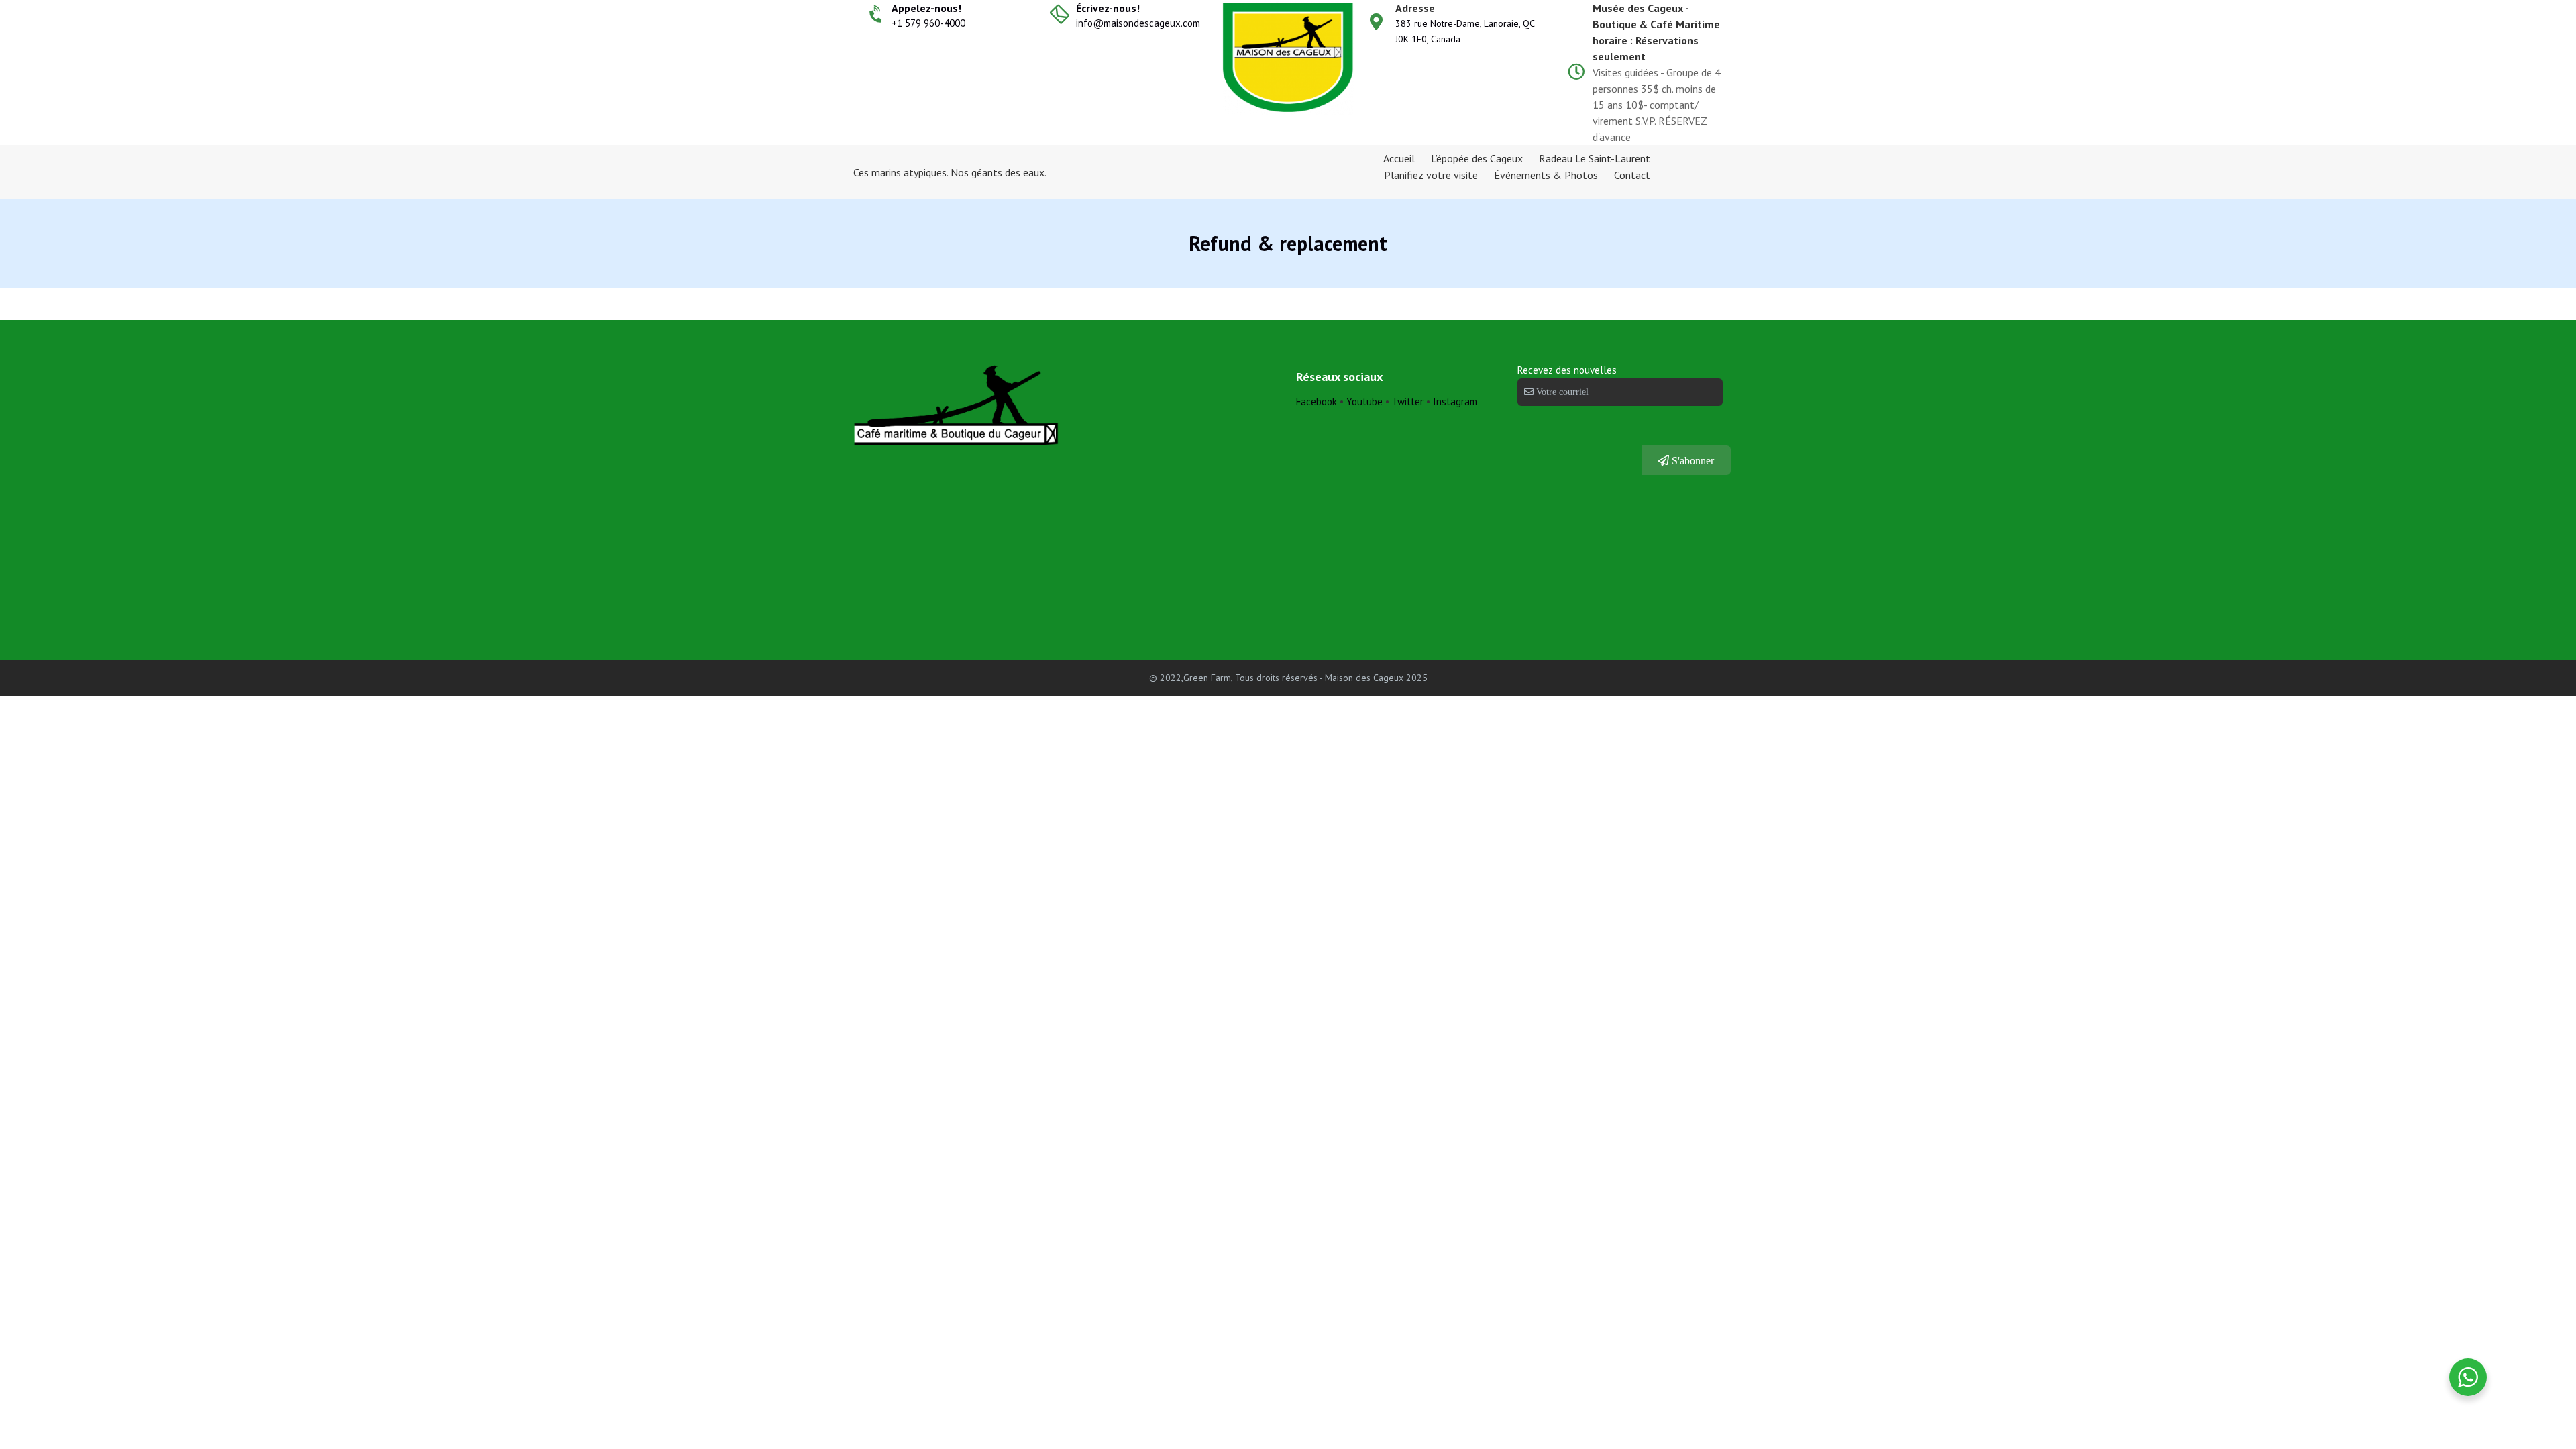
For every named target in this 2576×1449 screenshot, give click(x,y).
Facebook (1317, 401)
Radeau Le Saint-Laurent (1595, 158)
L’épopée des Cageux (1477, 158)
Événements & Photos (1546, 175)
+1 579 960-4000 (928, 23)
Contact (1632, 175)
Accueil (1399, 158)
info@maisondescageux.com (1138, 23)
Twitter (1409, 401)
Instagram (1455, 401)
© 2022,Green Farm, (1191, 678)
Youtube (1364, 401)
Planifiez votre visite (1431, 175)
